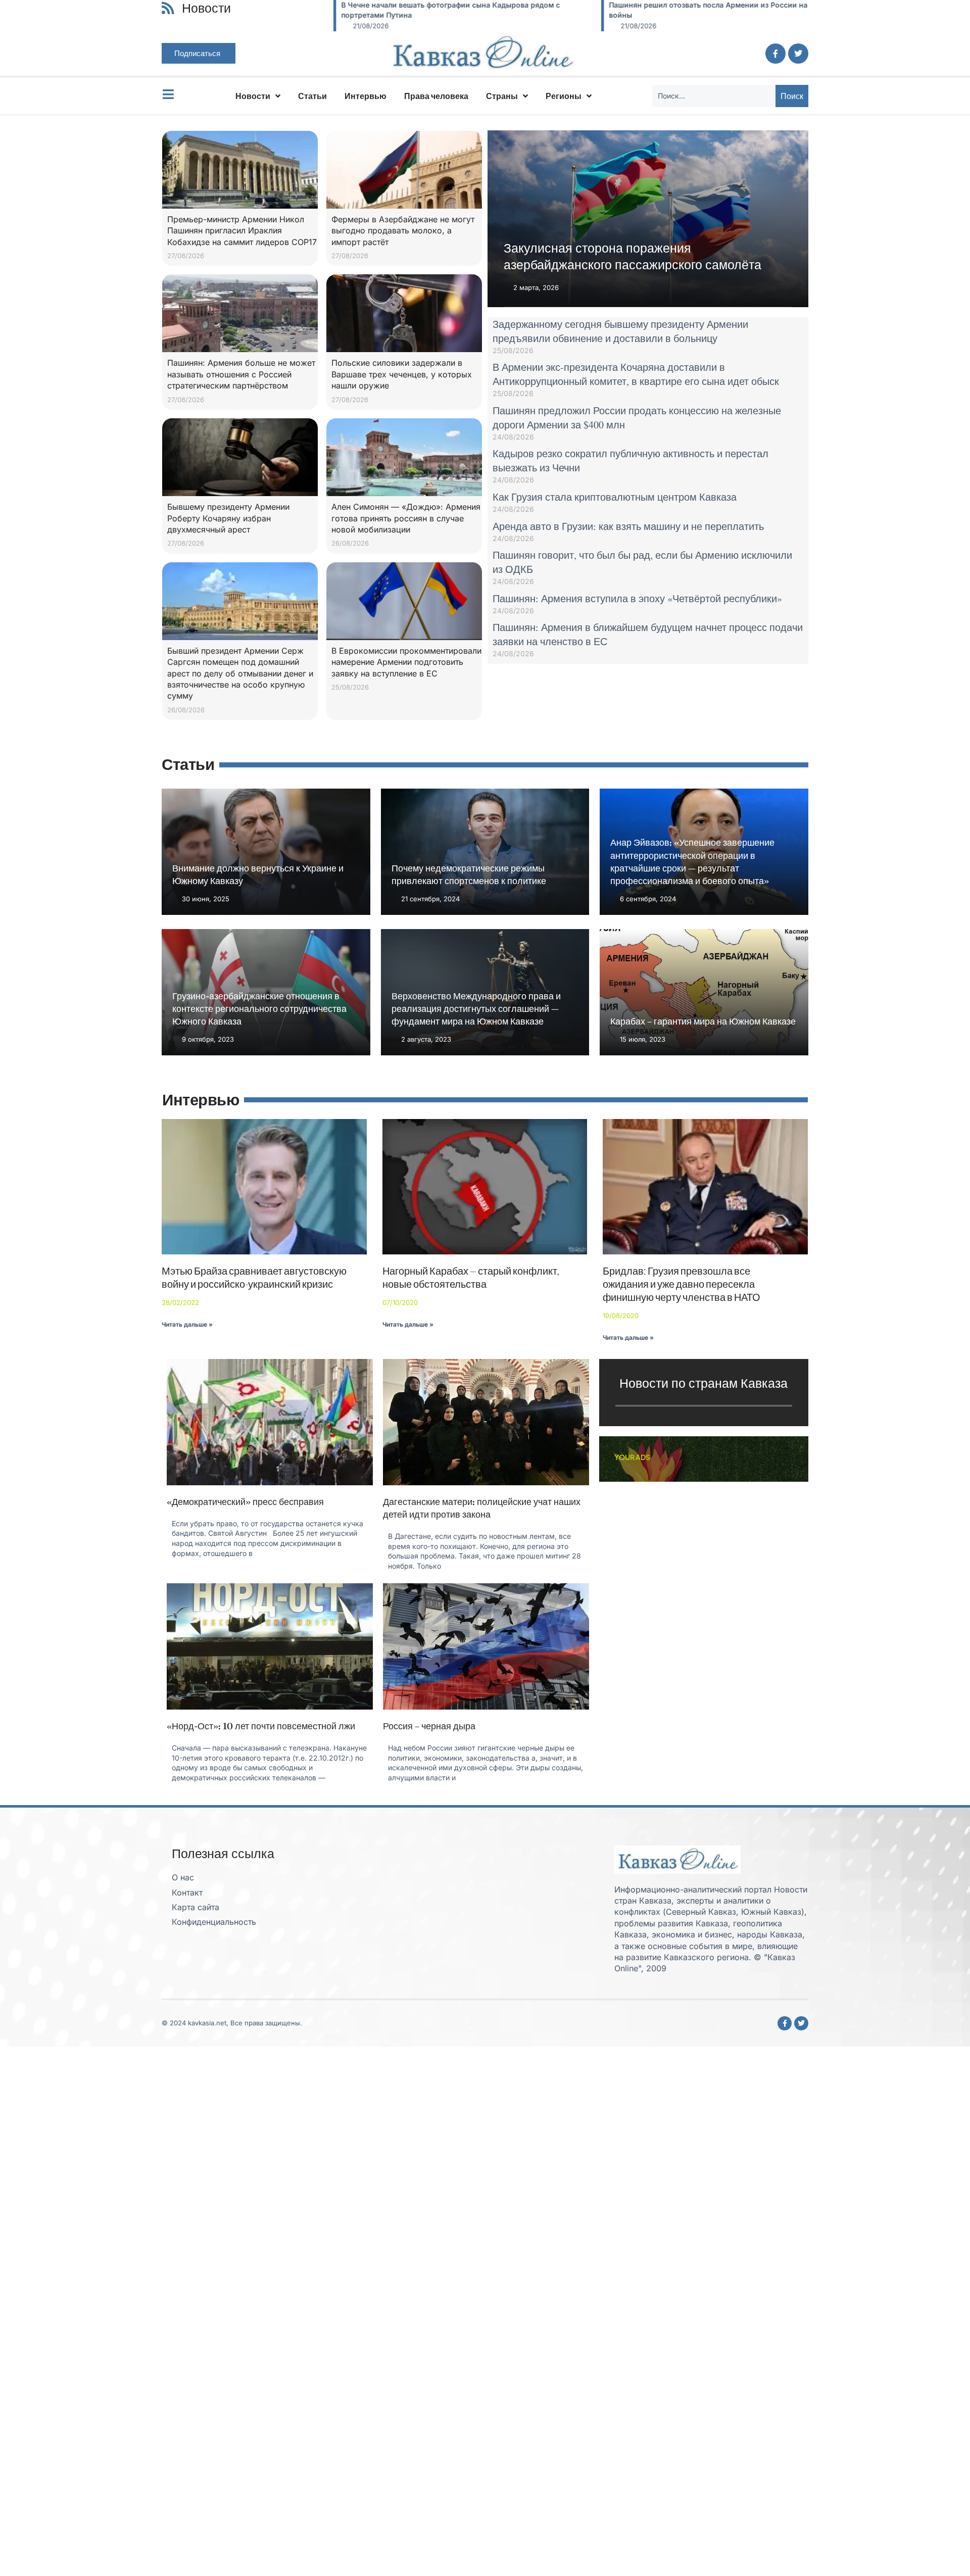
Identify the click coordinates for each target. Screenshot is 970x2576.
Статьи (312, 96)
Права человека (436, 96)
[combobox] (714, 96)
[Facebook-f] (775, 54)
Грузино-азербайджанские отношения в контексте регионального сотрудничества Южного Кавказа (259, 1009)
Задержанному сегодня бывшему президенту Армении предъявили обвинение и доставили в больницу (620, 331)
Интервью (366, 96)
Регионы (564, 96)
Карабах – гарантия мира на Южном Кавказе (703, 1021)
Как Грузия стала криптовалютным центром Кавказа (615, 497)
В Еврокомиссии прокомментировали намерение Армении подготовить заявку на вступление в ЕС (406, 662)
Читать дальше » (187, 1324)
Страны (502, 96)
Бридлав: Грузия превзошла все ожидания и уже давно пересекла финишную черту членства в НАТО (682, 1284)
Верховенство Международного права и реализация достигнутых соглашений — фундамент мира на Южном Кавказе (476, 1009)
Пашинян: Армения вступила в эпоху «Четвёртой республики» (637, 598)
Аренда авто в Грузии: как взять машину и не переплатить (628, 526)
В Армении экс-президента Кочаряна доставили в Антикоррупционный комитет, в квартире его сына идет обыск (636, 374)
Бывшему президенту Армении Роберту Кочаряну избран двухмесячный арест (228, 518)
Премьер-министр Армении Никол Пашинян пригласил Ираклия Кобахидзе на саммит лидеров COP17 (242, 231)
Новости (253, 96)
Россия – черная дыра (429, 1726)
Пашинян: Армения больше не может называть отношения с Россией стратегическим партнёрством (241, 374)
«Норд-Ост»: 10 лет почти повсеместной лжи (261, 1726)
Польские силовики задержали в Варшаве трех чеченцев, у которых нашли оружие (402, 374)
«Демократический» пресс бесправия (245, 1502)
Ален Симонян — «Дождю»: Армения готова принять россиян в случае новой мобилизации (406, 518)
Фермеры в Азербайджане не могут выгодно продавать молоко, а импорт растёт (403, 231)
